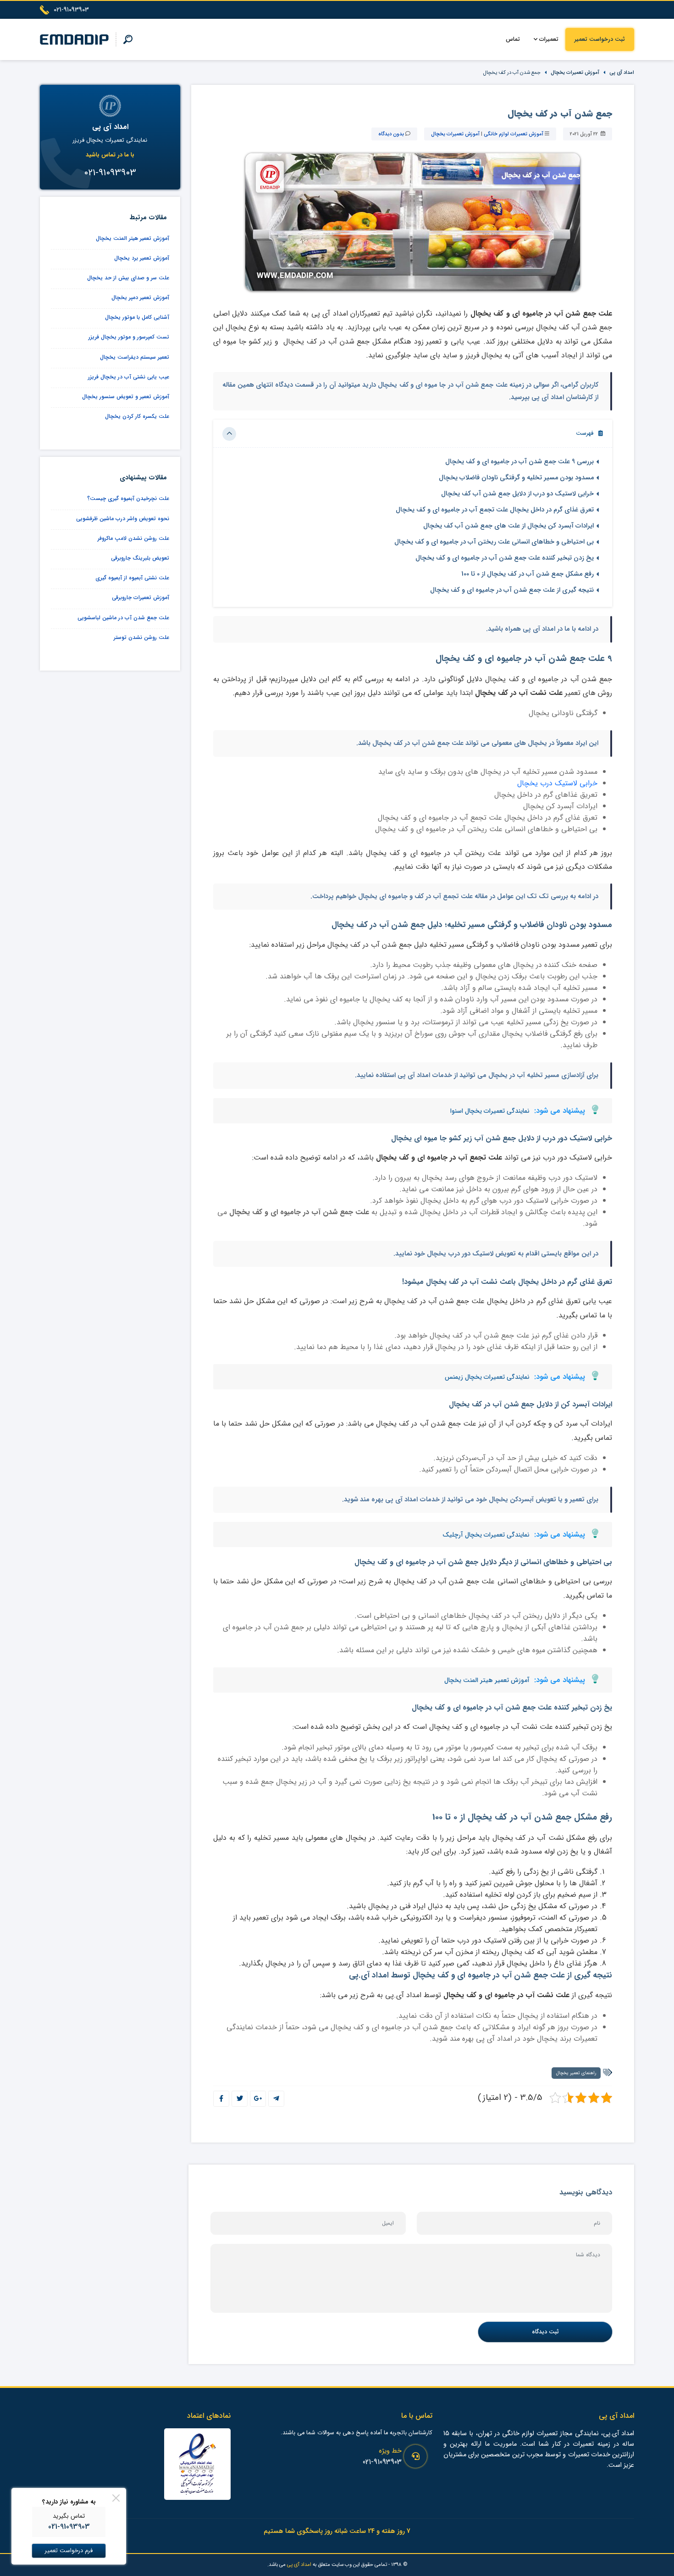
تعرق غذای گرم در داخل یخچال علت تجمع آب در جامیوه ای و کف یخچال (495, 510)
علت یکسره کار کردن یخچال (137, 416)
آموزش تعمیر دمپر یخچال (140, 297)
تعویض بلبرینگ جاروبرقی (140, 558)
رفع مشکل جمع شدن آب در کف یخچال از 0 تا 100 (528, 574)
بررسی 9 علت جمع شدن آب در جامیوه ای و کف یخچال (519, 462)
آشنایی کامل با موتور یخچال (137, 317)
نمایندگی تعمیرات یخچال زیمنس (487, 1377)
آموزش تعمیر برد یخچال (142, 258)
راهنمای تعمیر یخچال (576, 2073)
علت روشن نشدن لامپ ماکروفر (133, 538)
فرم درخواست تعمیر (69, 2551)
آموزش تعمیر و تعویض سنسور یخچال (126, 397)
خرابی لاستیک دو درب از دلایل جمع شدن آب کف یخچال (517, 494)
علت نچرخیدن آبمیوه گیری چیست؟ (128, 498)
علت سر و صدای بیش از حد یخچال (128, 278)
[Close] (116, 2498)
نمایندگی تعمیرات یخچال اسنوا (490, 1111)
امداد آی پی (622, 72)
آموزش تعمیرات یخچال (575, 72)
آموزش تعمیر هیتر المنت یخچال (487, 1680)
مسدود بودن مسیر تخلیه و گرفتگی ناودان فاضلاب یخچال (516, 478)
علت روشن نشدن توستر (141, 637)
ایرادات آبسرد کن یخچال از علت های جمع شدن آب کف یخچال (508, 526)
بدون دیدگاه (391, 134)
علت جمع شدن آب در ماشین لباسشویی (123, 618)
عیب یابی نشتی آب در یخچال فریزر (129, 377)
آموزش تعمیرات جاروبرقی (141, 597)
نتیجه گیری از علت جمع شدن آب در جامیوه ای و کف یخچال (512, 590)
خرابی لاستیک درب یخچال (557, 783)
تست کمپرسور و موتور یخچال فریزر (129, 337)
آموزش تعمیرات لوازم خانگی (514, 134)
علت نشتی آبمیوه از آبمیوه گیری (132, 578)
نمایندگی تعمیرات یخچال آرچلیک (486, 1535)
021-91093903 (382, 2462)
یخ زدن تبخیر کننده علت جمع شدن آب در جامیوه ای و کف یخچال (505, 558)
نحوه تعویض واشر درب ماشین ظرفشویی (123, 519)
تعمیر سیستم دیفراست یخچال (135, 357)
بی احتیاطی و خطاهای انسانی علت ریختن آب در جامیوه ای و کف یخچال (494, 542)
